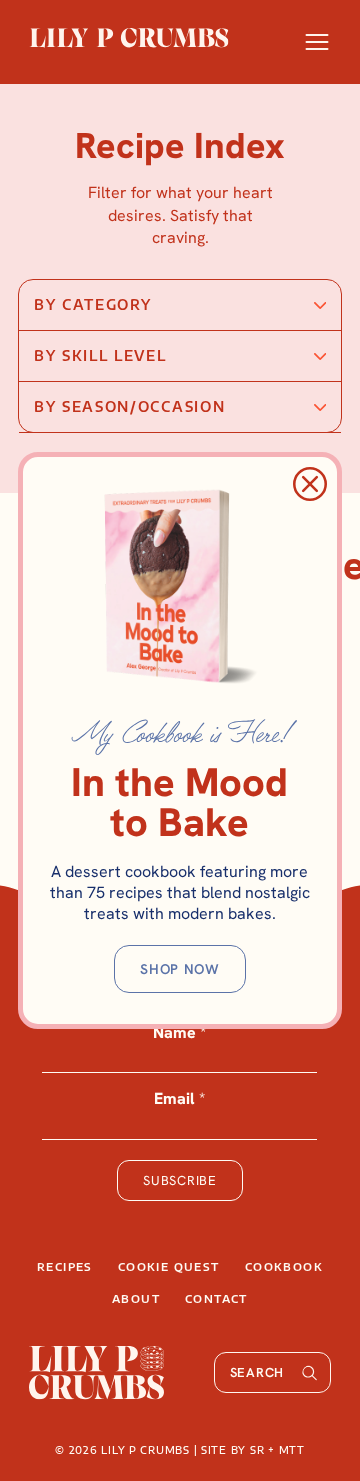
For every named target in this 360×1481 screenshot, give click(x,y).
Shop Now (180, 969)
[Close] (310, 484)
